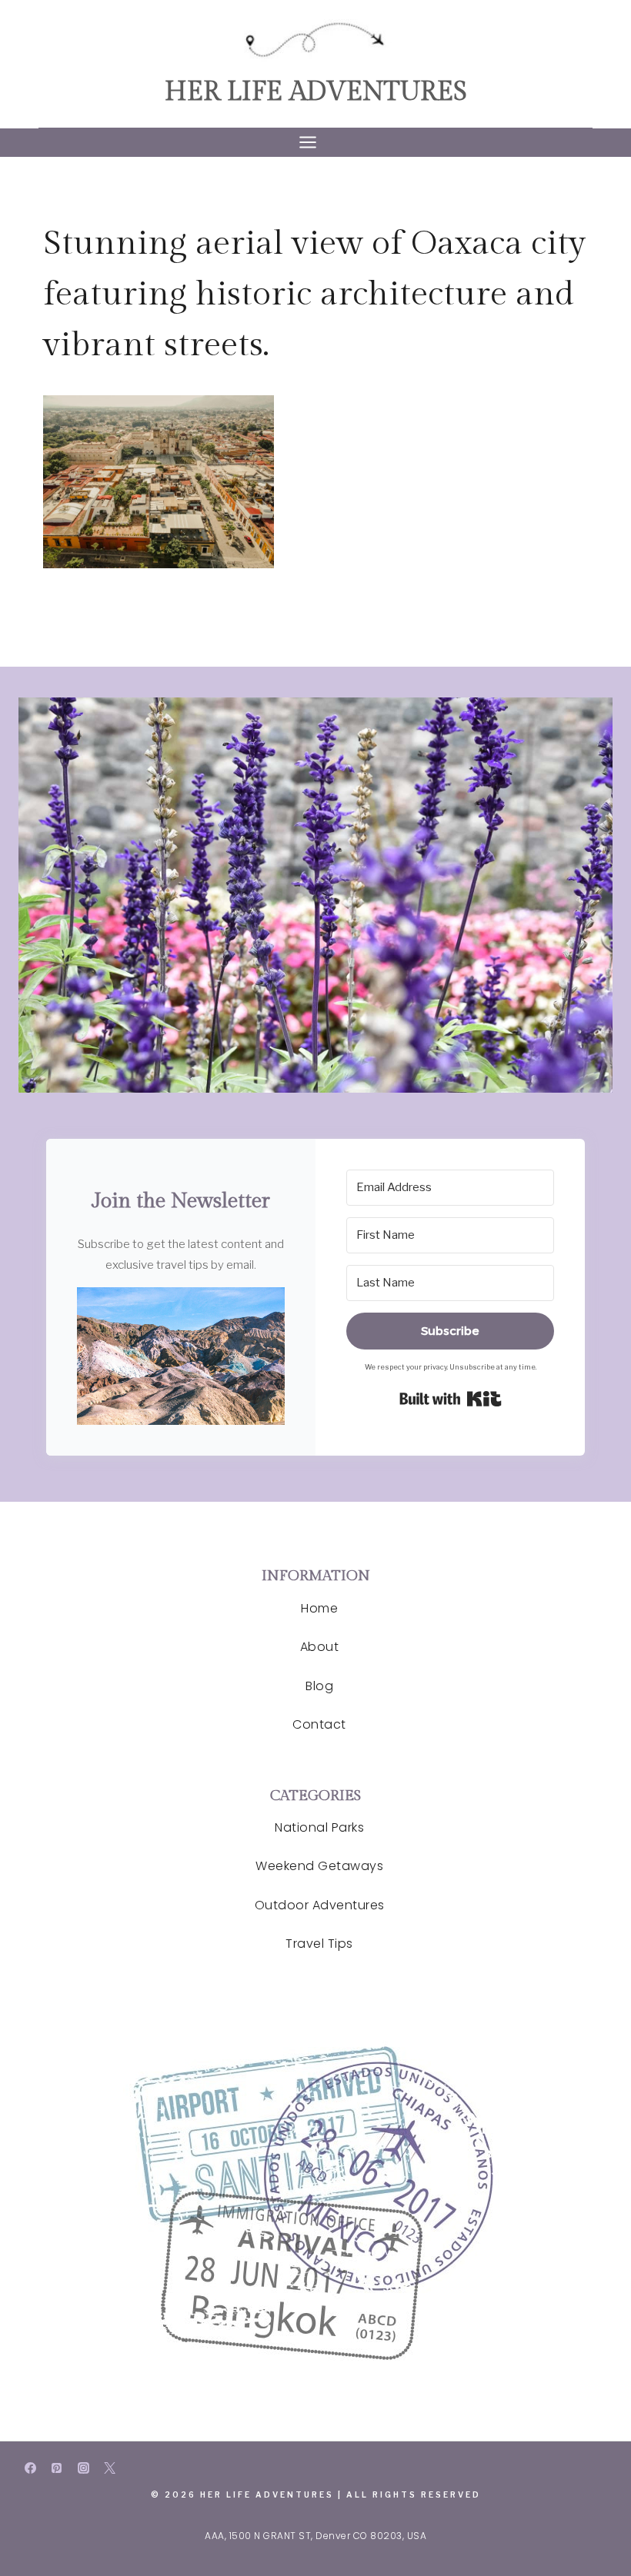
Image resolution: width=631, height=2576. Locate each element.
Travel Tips (319, 1944)
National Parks (319, 1827)
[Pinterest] (57, 2468)
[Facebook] (30, 2468)
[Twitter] (110, 2468)
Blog (319, 1686)
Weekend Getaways (319, 1866)
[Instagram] (83, 2468)
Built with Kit (451, 1399)
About (320, 1647)
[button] (181, 1356)
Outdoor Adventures (320, 1905)
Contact (319, 1724)
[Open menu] (315, 143)
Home (319, 1608)
